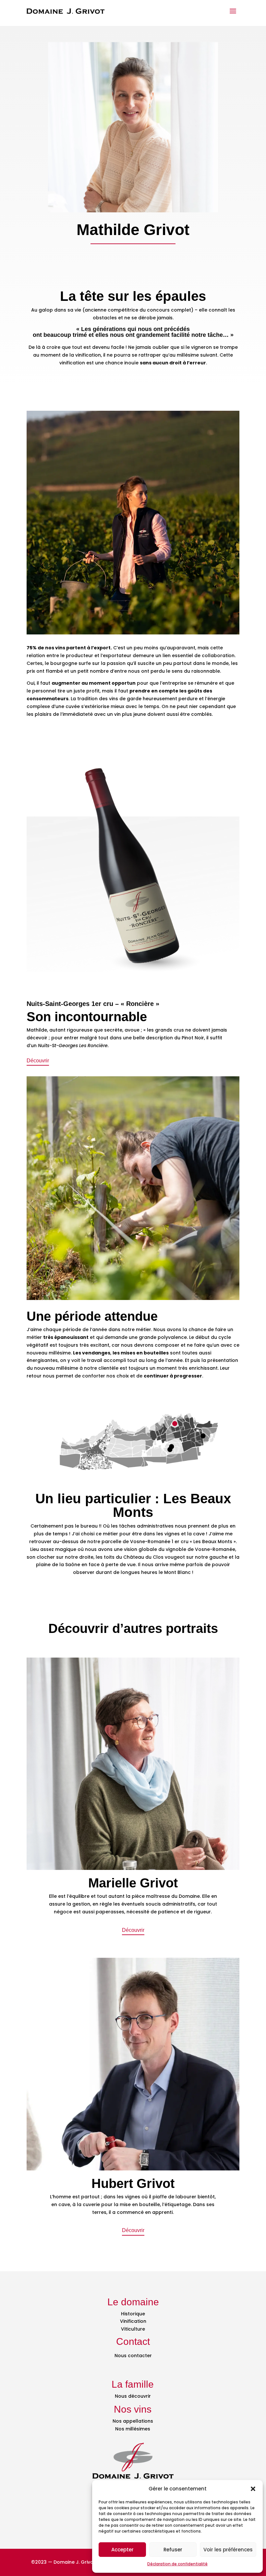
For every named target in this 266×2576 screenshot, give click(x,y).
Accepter (122, 2550)
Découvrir (38, 1061)
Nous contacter (133, 2356)
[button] (253, 2489)
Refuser (173, 2550)
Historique (133, 2314)
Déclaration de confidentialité (177, 2564)
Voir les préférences (228, 2550)
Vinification (133, 2321)
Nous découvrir (133, 2396)
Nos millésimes (133, 2429)
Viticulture (133, 2329)
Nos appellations (133, 2421)
